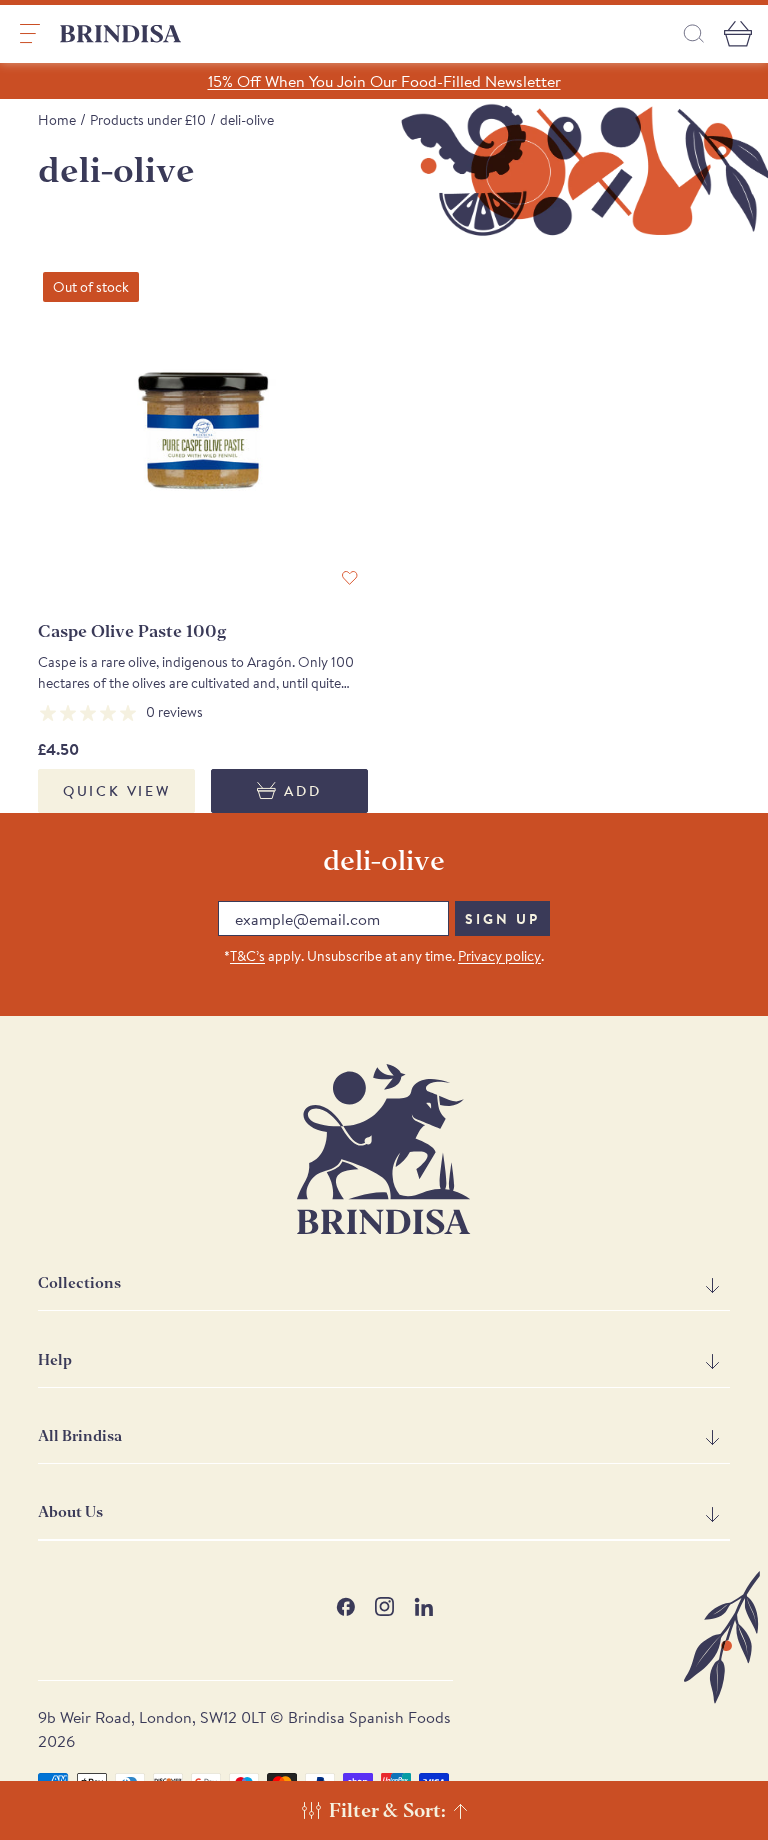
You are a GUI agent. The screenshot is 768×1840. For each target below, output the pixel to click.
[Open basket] (738, 34)
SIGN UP (502, 919)
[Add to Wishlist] (350, 578)
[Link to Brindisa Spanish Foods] (121, 34)
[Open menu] (30, 34)
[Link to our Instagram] (384, 1606)
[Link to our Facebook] (345, 1606)
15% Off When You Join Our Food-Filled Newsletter (384, 81)
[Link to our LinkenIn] (423, 1606)
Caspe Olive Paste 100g (132, 631)
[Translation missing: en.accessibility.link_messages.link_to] (384, 1149)
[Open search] (694, 33)
